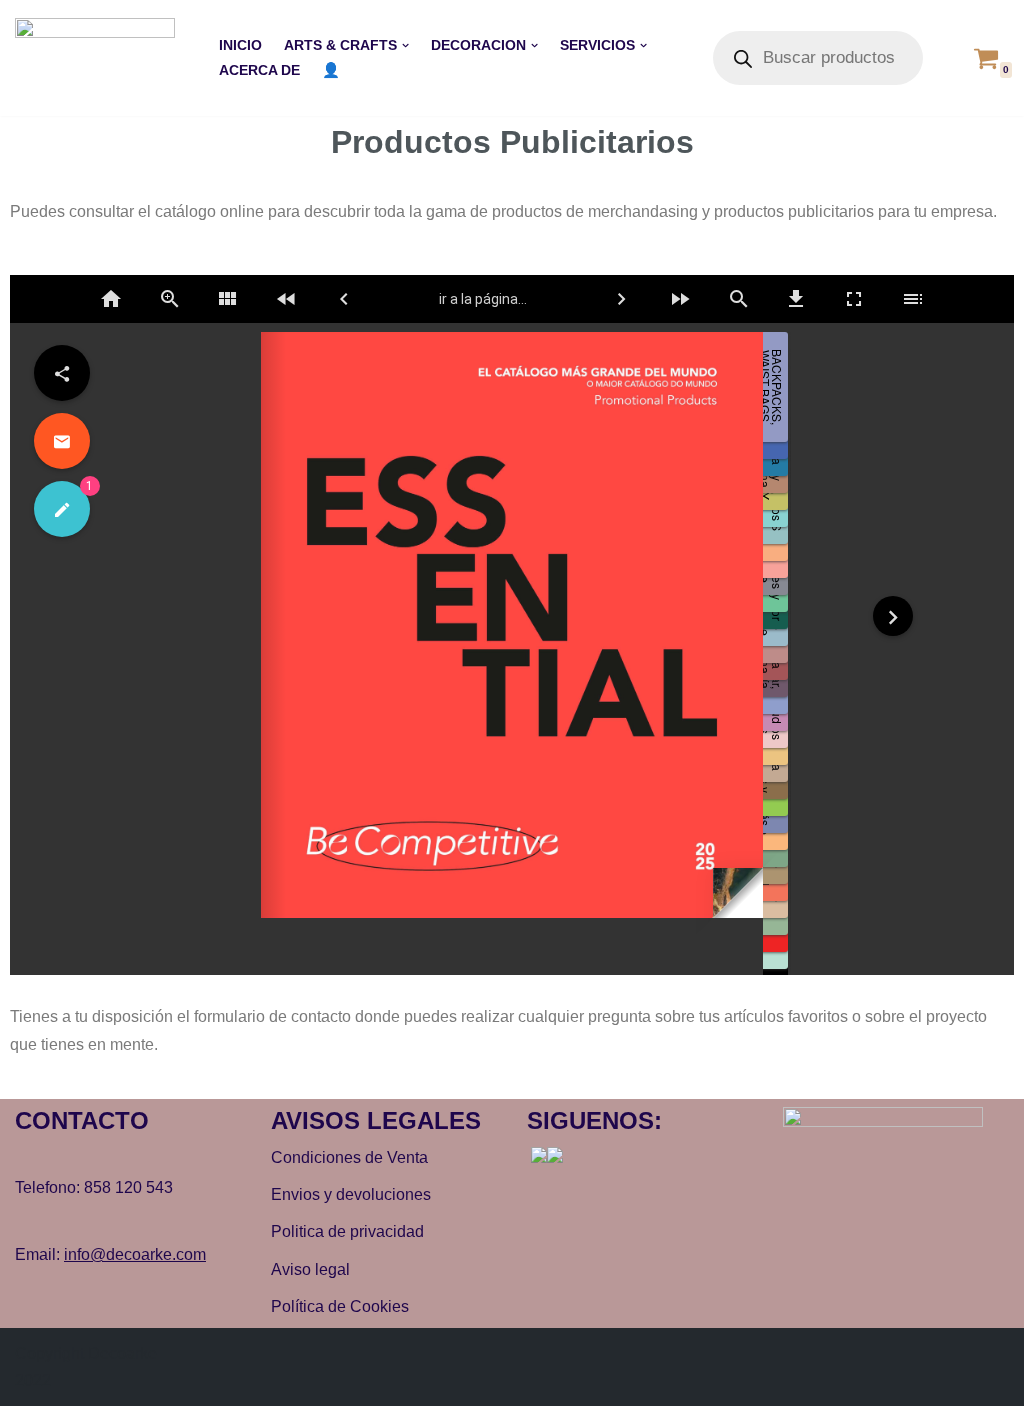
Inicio (240, 45)
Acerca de (259, 70)
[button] (405, 45)
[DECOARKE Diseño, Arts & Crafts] (100, 58)
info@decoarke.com (135, 1254)
